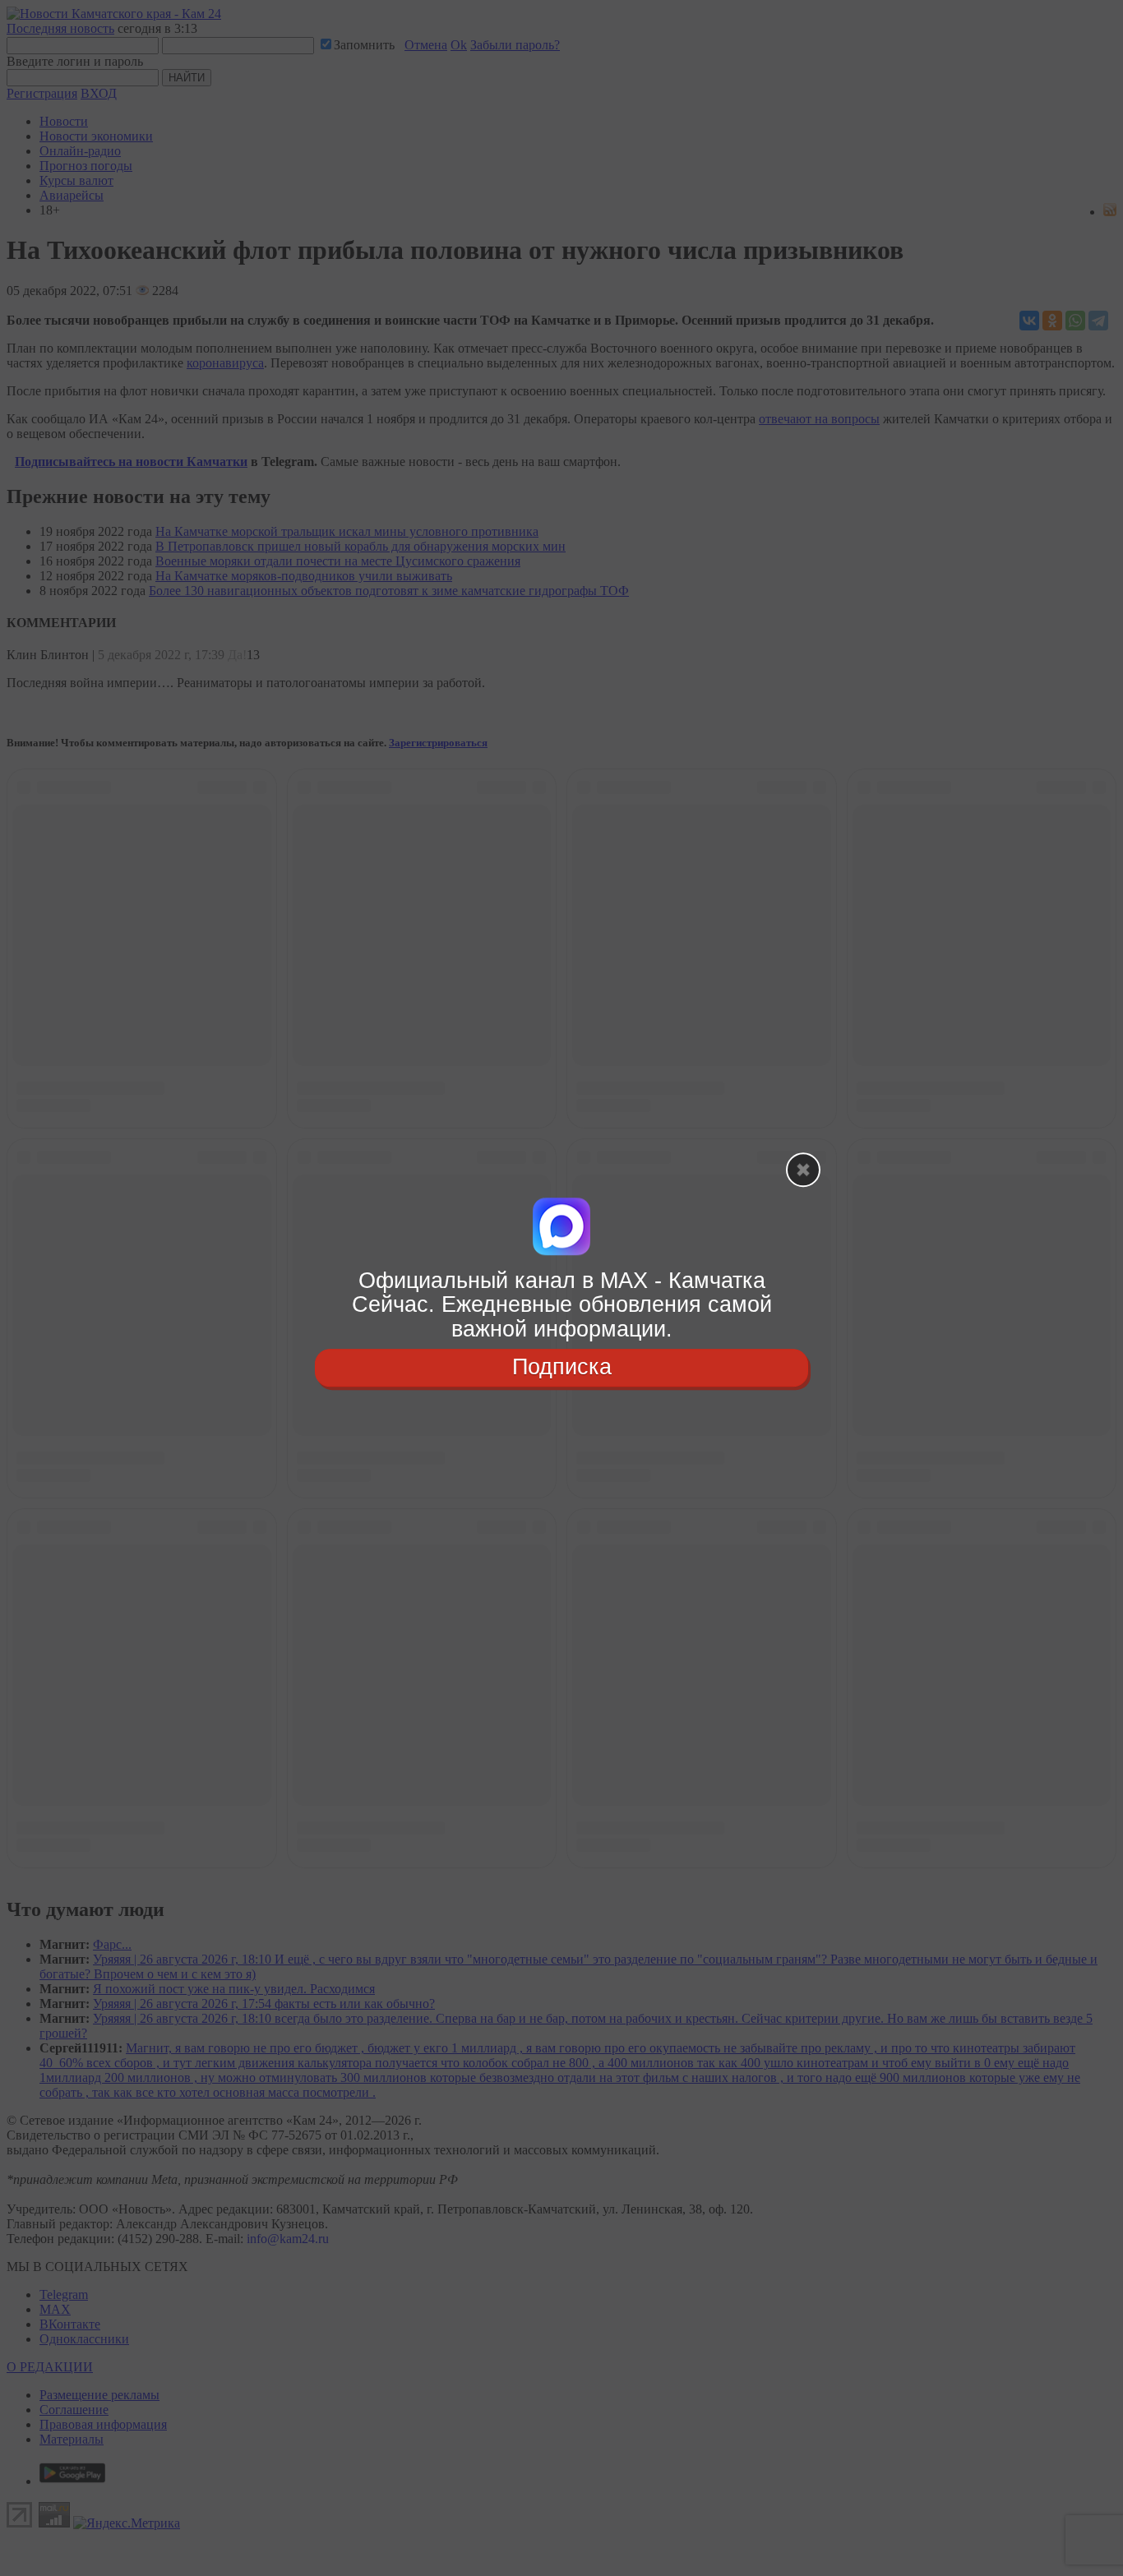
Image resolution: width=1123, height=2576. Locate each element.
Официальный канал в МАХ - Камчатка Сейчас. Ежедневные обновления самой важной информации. (562, 1305)
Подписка (562, 1367)
